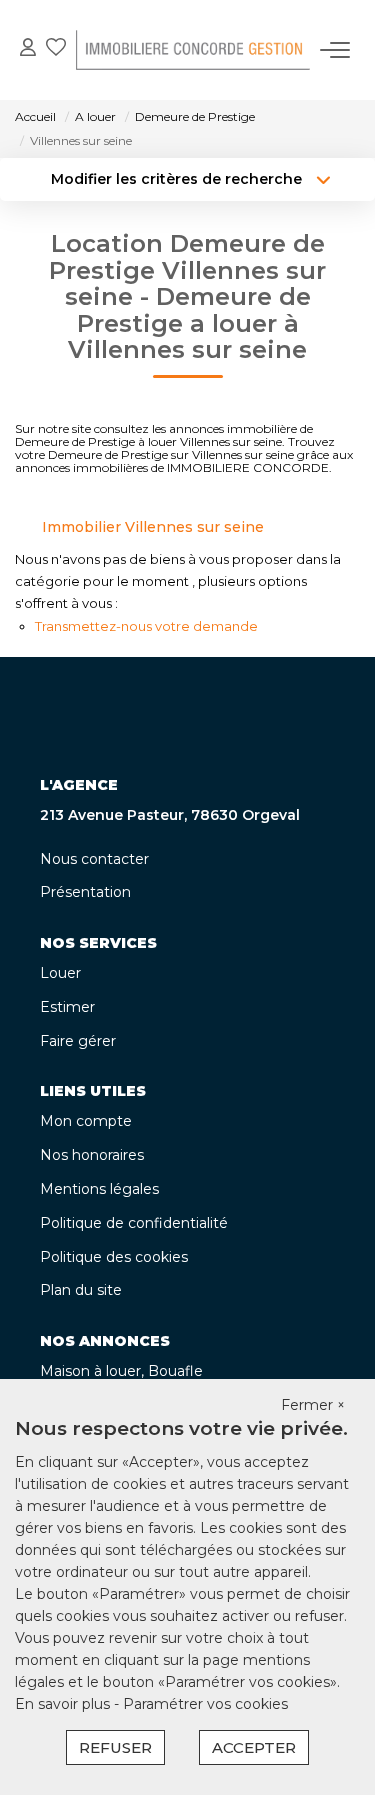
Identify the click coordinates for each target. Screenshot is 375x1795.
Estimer (67, 1007)
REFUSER (115, 1747)
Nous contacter (94, 859)
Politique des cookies (114, 1257)
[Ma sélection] (56, 49)
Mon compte (86, 1121)
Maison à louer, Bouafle (121, 1371)
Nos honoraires (92, 1155)
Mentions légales (99, 1189)
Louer (60, 973)
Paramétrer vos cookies (205, 1704)
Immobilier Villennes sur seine (153, 527)
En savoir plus (64, 1704)
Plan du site (81, 1290)
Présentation (85, 892)
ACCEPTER (254, 1747)
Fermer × (313, 1405)
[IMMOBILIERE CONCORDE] (193, 50)
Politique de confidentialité (134, 1223)
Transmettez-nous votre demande (146, 626)
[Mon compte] (28, 49)
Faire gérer (78, 1041)
